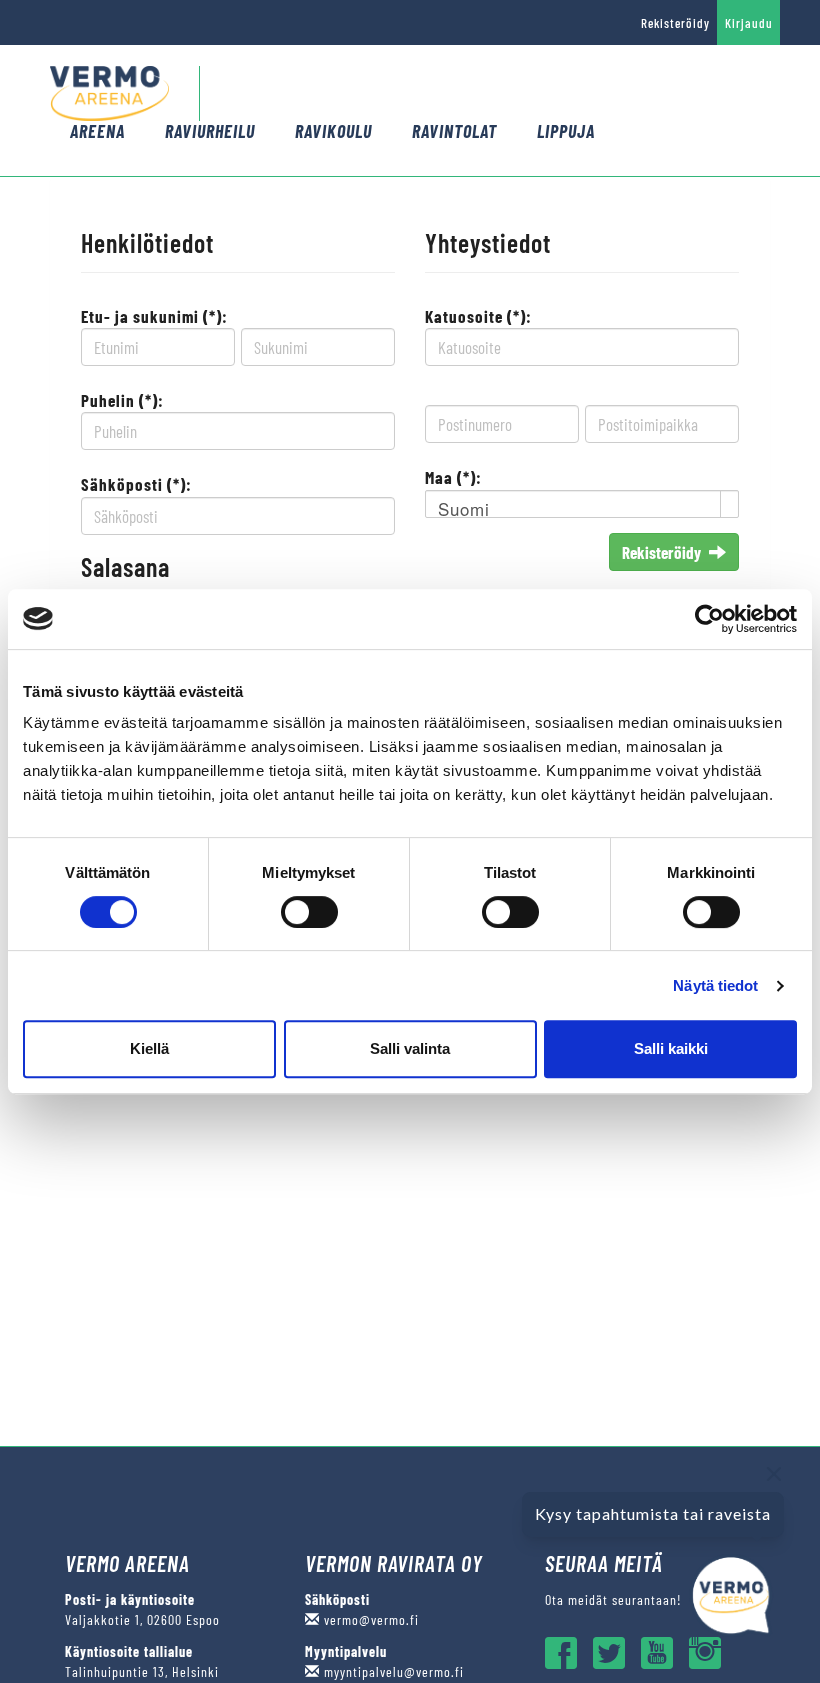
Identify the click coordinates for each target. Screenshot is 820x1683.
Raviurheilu (210, 131)
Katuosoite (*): (478, 316)
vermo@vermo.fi (369, 1619)
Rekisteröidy (675, 23)
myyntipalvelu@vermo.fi (392, 1671)
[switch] (309, 912)
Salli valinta (410, 1048)
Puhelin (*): (122, 400)
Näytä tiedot (715, 985)
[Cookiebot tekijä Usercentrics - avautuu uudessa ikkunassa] (709, 619)
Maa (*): (453, 477)
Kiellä (149, 1048)
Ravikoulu (333, 131)
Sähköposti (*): (136, 484)
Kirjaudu (749, 23)
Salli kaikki (671, 1048)
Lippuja (566, 131)
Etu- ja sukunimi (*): (154, 316)
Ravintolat (454, 131)
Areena (97, 131)
